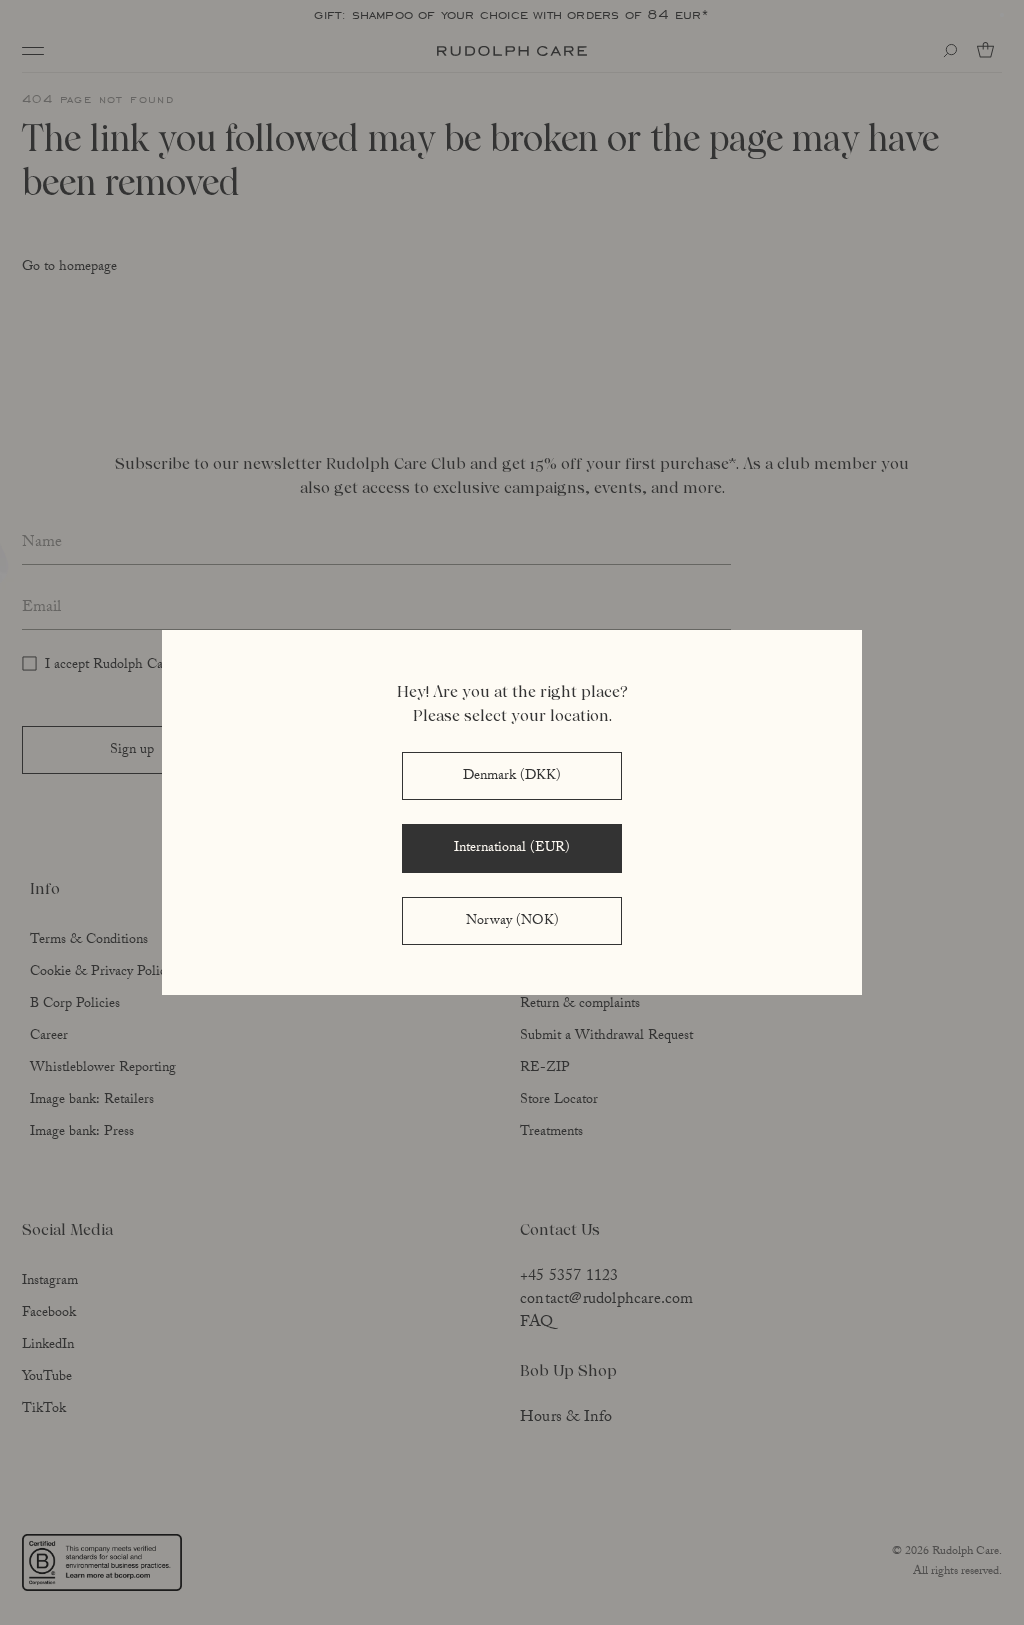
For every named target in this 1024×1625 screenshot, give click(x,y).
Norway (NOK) (512, 922)
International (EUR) (512, 849)
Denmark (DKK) (512, 777)
